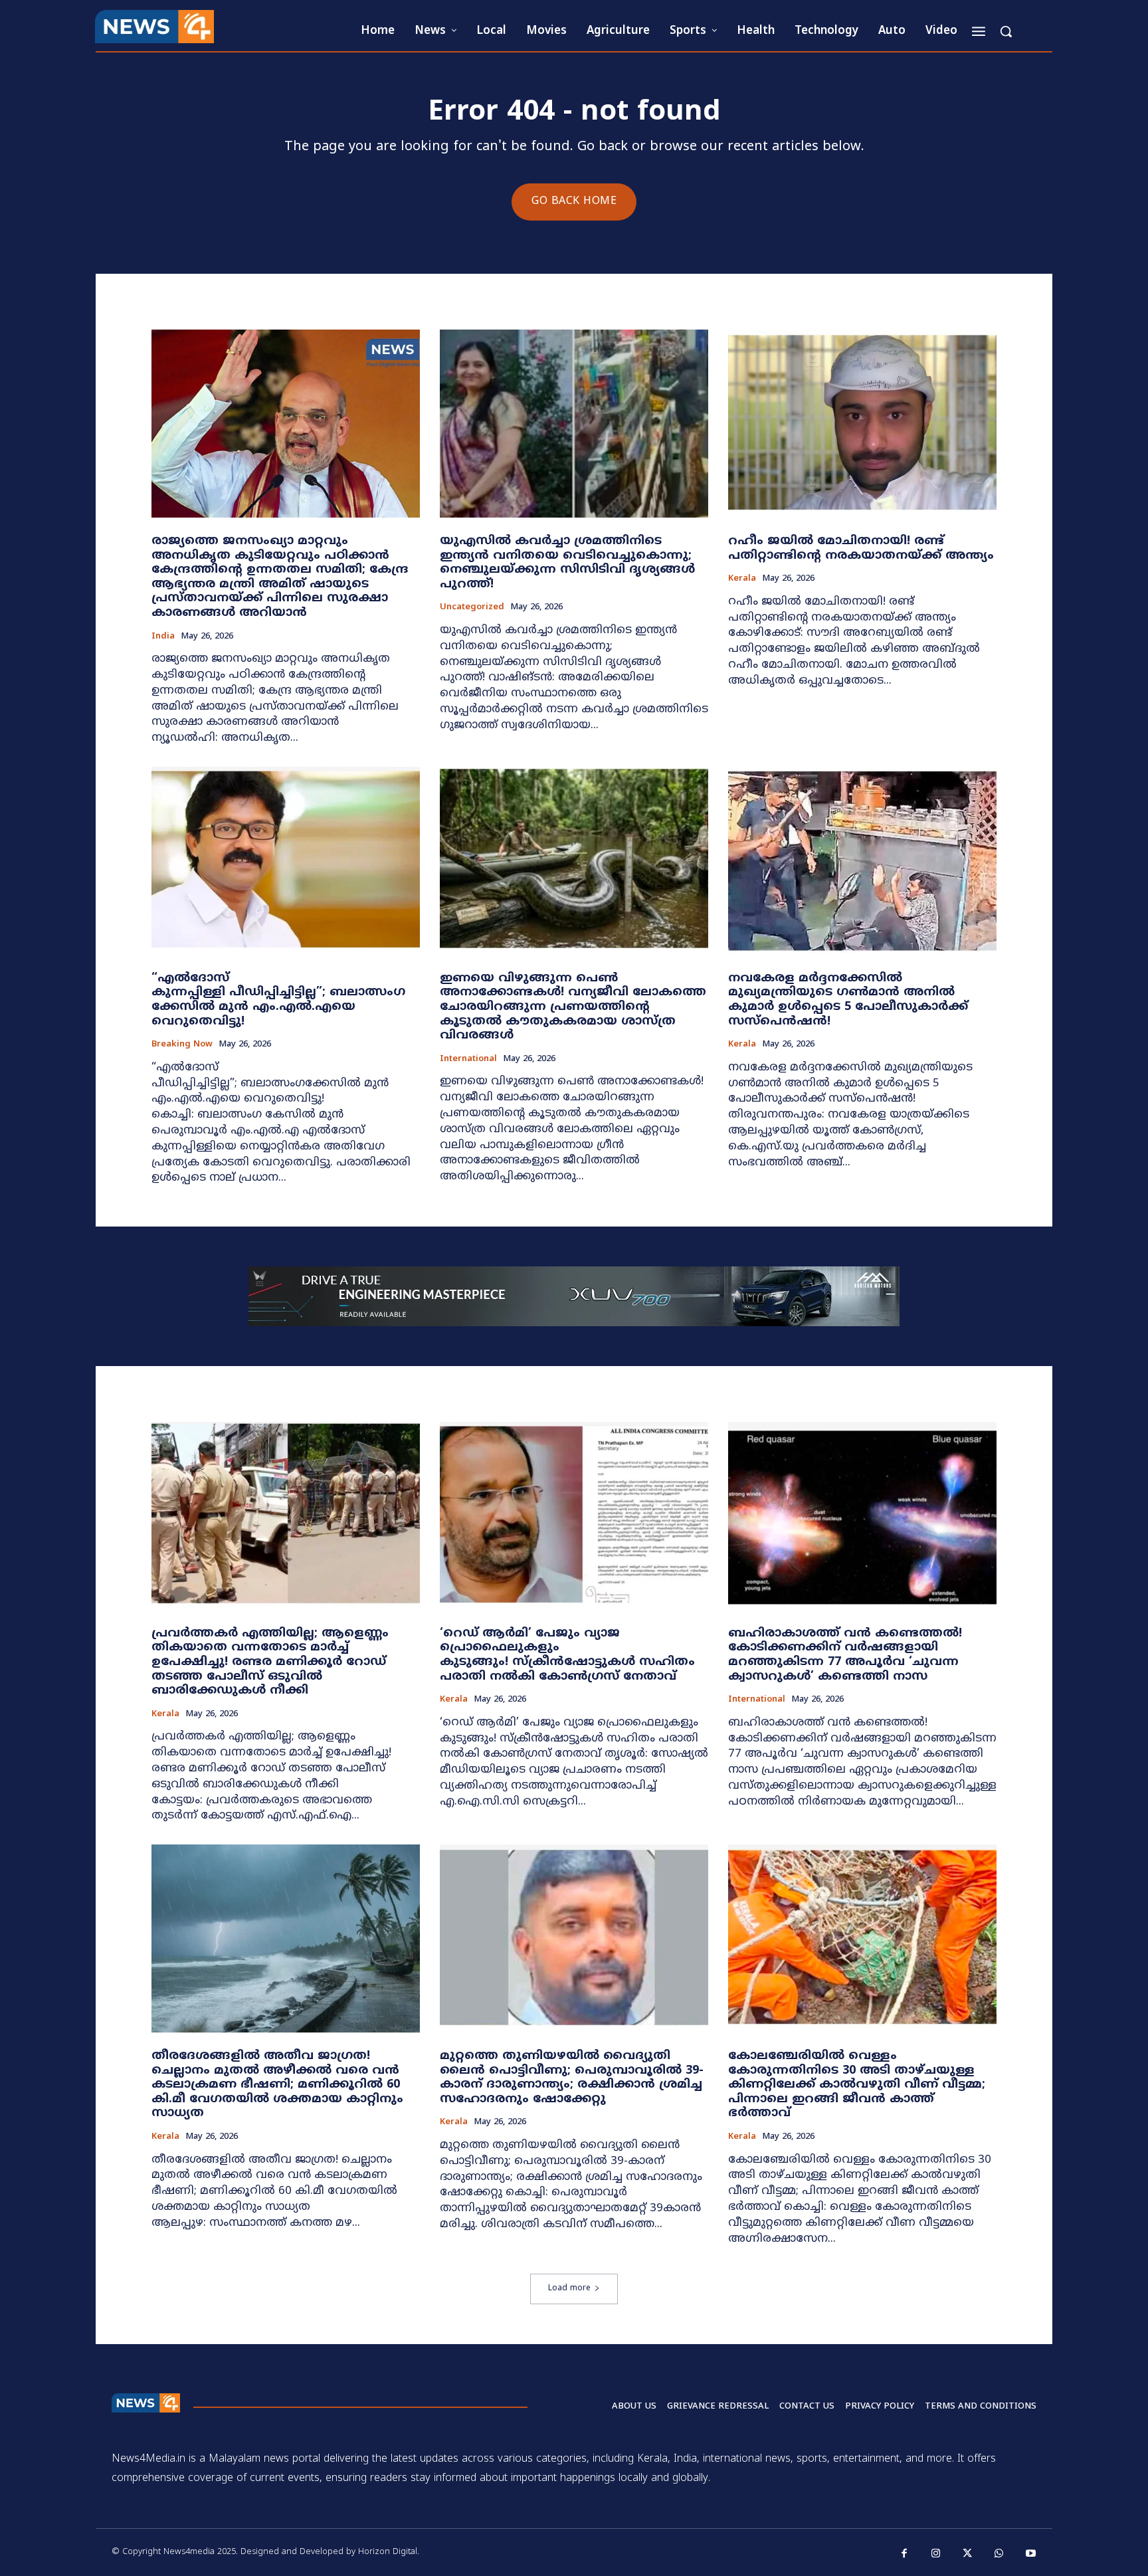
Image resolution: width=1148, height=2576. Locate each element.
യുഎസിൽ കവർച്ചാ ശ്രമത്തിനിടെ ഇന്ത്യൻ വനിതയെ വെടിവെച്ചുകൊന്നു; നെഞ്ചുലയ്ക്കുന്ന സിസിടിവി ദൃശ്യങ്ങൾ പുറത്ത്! (567, 563)
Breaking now (182, 1045)
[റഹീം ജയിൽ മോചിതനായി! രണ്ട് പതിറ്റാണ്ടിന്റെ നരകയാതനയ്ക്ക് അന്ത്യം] (862, 424)
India (163, 637)
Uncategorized (472, 608)
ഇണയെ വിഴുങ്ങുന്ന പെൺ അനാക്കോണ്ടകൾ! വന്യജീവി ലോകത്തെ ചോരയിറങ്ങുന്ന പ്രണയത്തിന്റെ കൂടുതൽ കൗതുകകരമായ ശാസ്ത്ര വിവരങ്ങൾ (573, 1007)
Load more (569, 2289)
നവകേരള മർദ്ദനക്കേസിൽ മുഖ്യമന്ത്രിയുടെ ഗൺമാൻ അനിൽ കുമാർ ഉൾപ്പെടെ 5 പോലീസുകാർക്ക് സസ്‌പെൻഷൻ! (848, 1000)
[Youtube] (1031, 2554)
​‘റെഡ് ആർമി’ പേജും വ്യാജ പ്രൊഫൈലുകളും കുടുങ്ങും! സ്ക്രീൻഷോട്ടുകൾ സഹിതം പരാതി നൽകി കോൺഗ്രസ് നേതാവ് (567, 1655)
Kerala (742, 579)
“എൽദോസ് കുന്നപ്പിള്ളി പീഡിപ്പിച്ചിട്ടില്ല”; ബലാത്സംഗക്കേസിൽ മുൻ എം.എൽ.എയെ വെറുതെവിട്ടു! (278, 1000)
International (468, 1059)
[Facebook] (905, 2554)
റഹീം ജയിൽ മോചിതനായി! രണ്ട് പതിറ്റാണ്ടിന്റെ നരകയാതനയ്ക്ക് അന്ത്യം (861, 548)
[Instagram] (936, 2554)
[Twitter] (968, 2554)
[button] (1006, 31)
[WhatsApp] (999, 2554)
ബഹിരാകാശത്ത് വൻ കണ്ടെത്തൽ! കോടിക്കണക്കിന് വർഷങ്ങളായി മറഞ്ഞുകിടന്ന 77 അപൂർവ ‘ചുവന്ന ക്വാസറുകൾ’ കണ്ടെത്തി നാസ (845, 1655)
